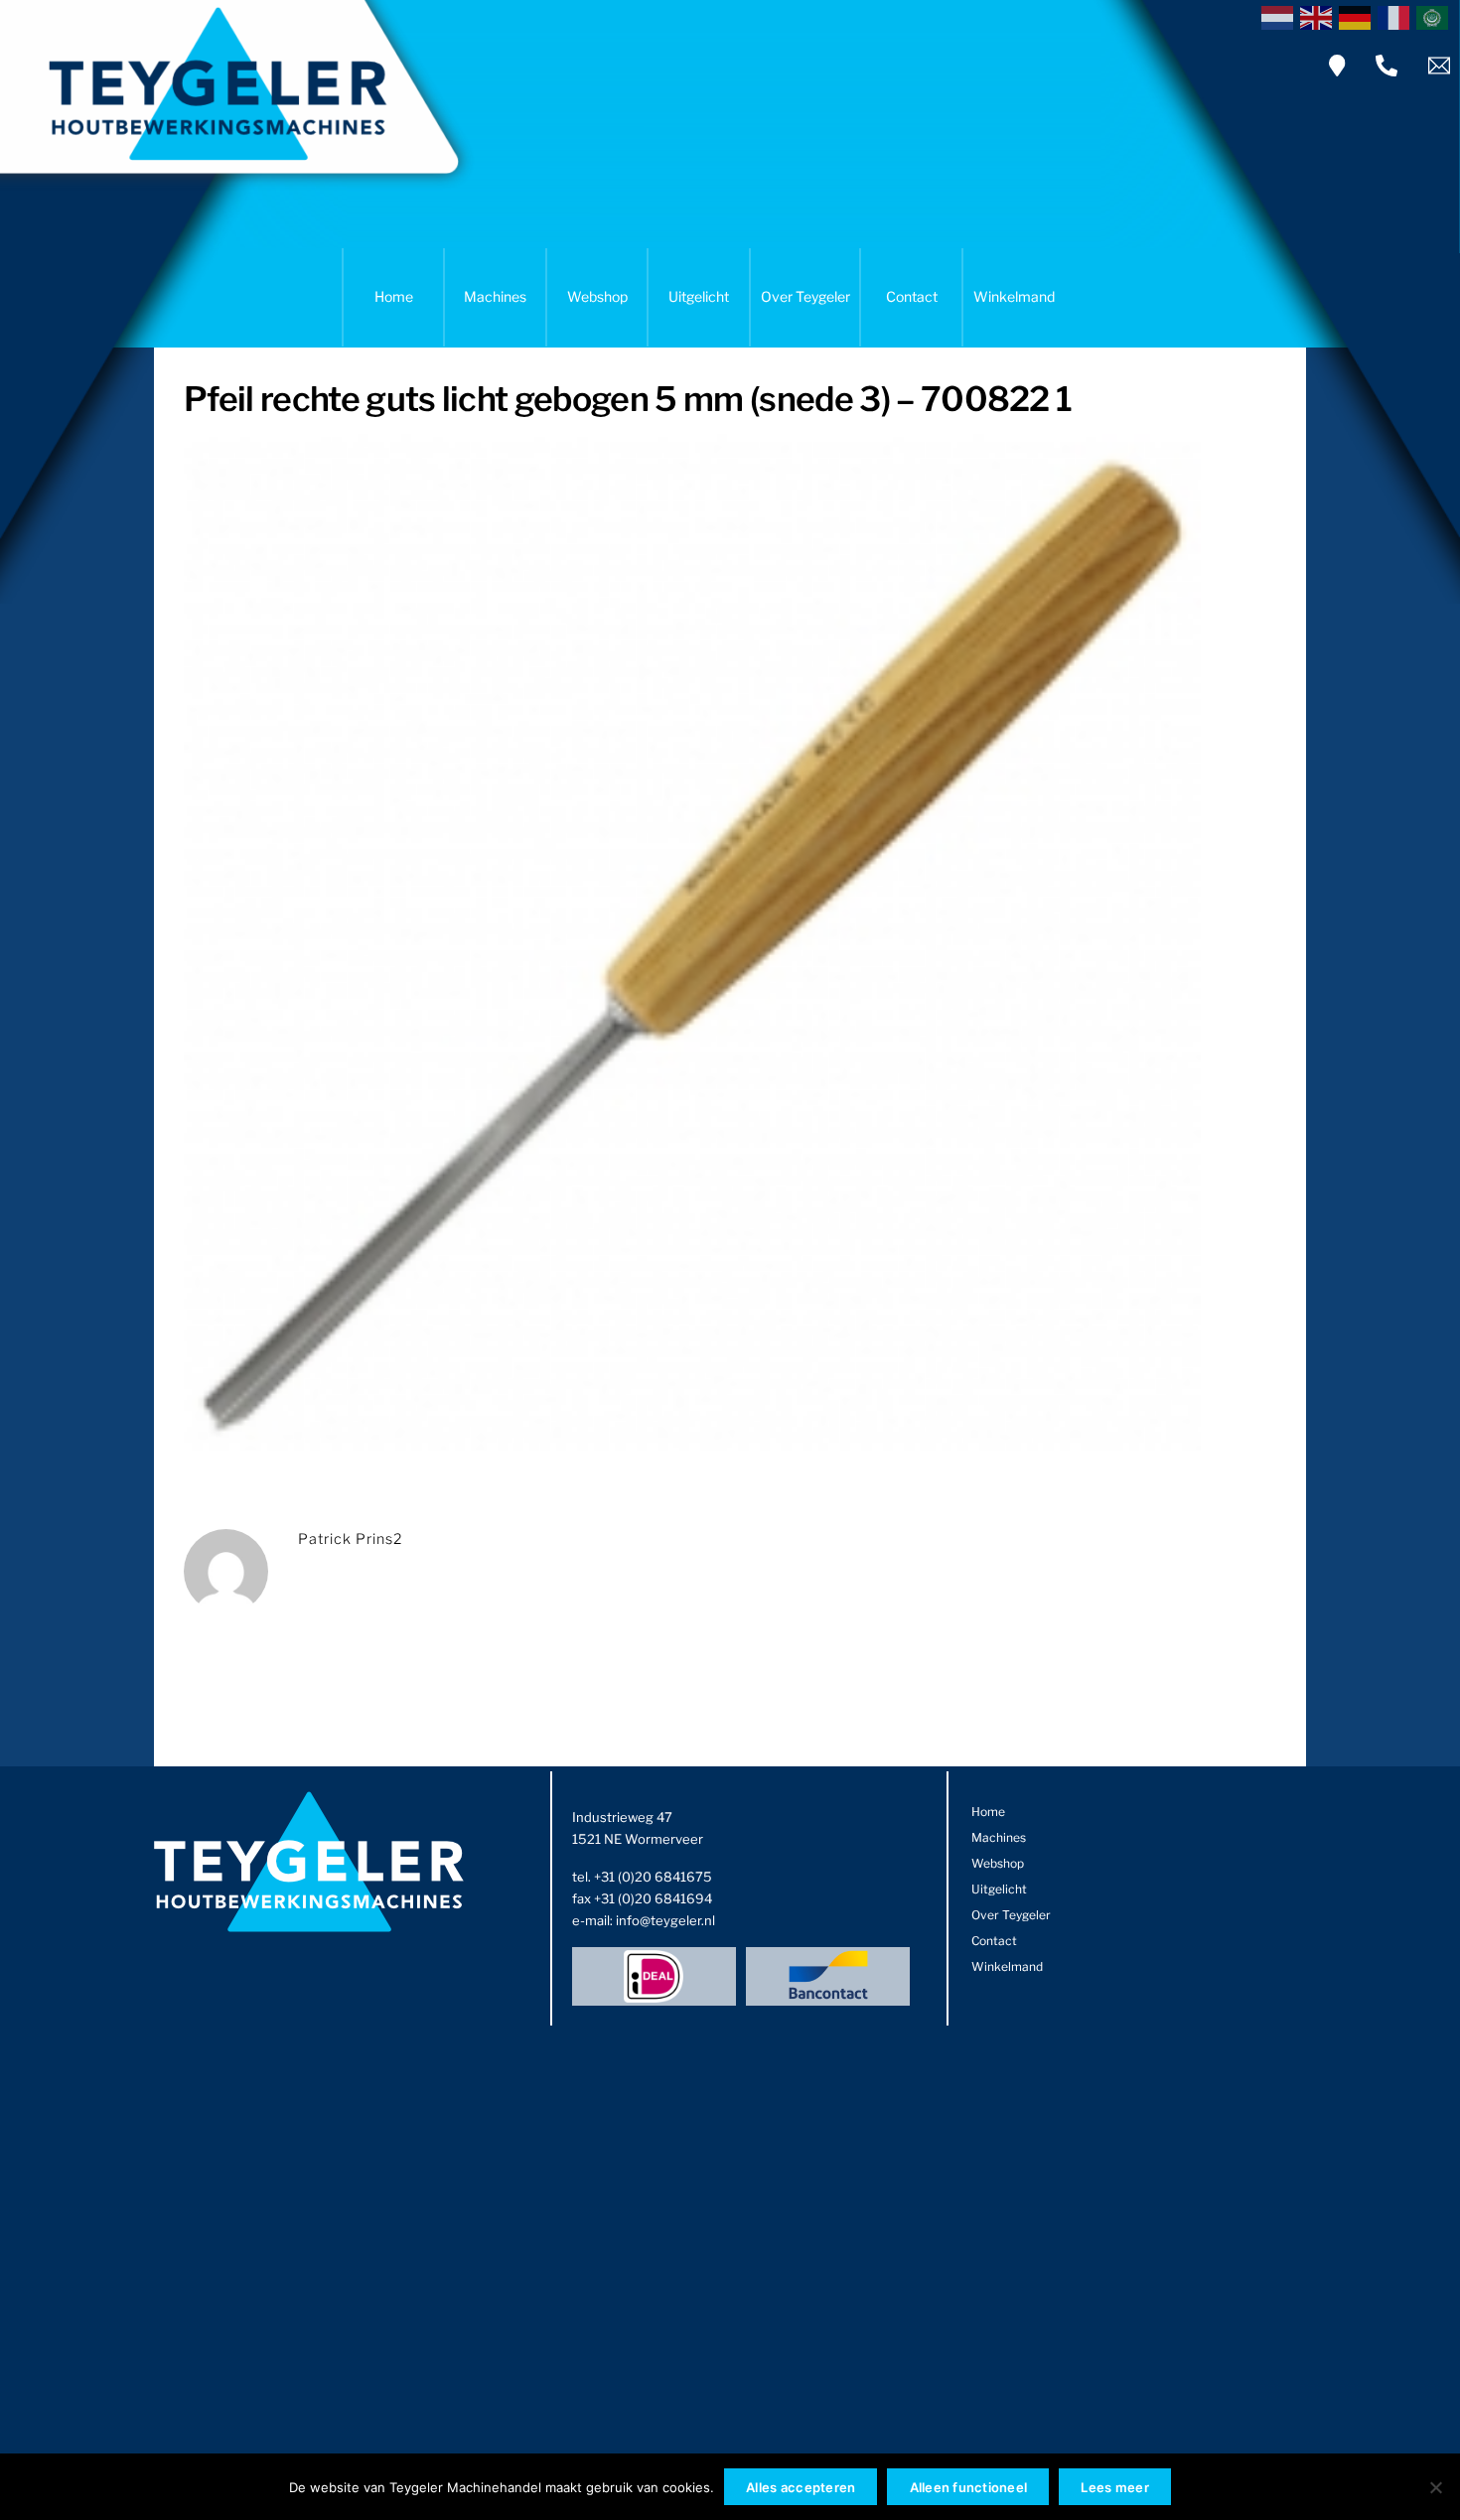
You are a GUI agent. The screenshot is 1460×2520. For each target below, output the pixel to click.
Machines (495, 296)
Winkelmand (1014, 296)
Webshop (597, 296)
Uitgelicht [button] (699, 296)
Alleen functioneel (969, 2487)
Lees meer (1114, 2487)
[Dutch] (1281, 16)
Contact (912, 296)
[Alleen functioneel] (1435, 2487)
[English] (1319, 16)
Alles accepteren (801, 2487)
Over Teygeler (805, 296)
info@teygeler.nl (665, 1920)
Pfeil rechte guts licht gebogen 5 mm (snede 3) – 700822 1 (628, 399)
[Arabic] (1436, 16)
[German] (1358, 16)
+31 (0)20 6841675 (653, 1877)
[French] (1397, 16)
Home (394, 296)
